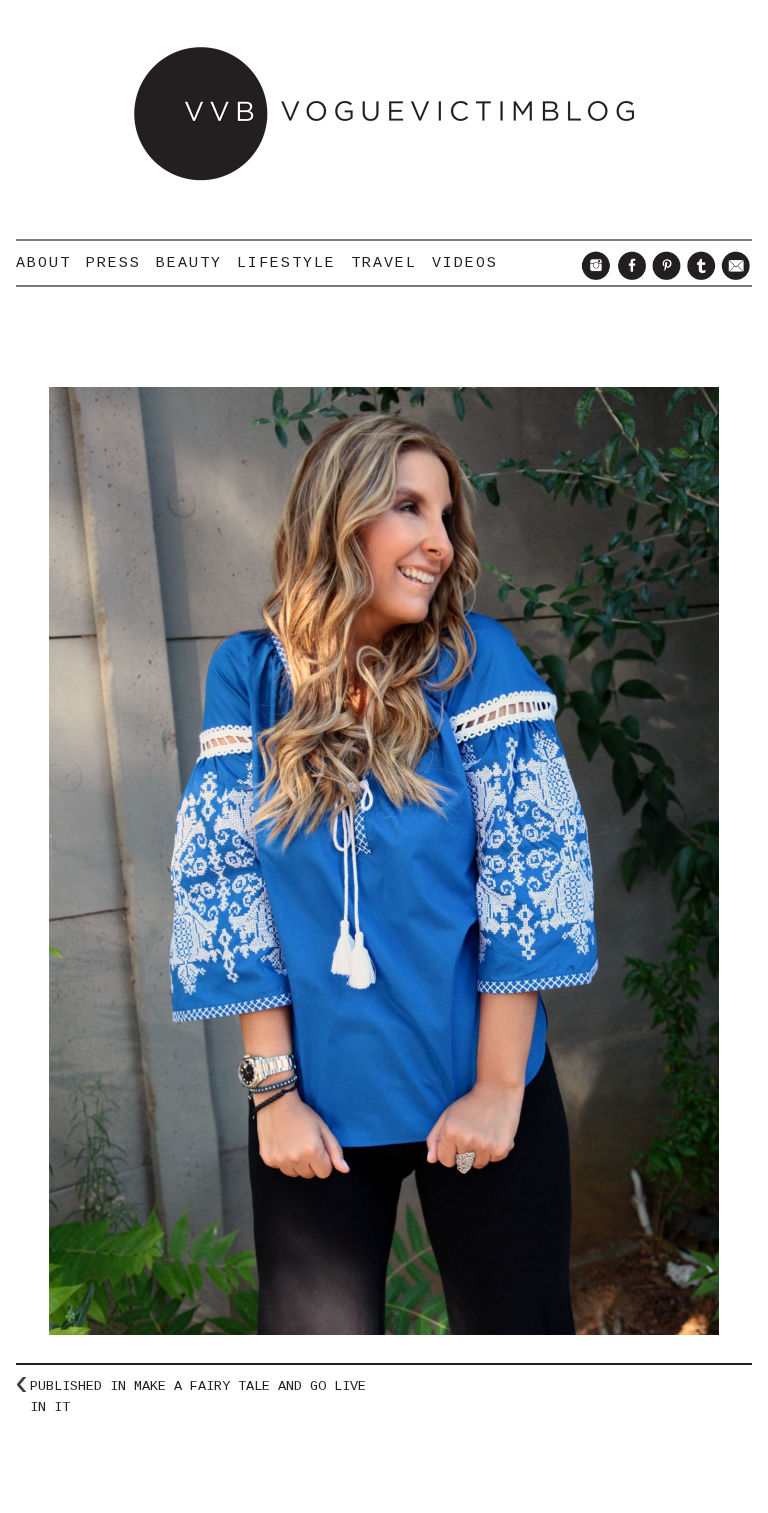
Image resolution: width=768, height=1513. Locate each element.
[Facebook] (628, 275)
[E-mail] (733, 275)
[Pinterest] (663, 275)
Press (113, 263)
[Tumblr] (698, 275)
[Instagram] (593, 275)
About (43, 263)
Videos (465, 263)
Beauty (189, 263)
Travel (384, 263)
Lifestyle (286, 263)
